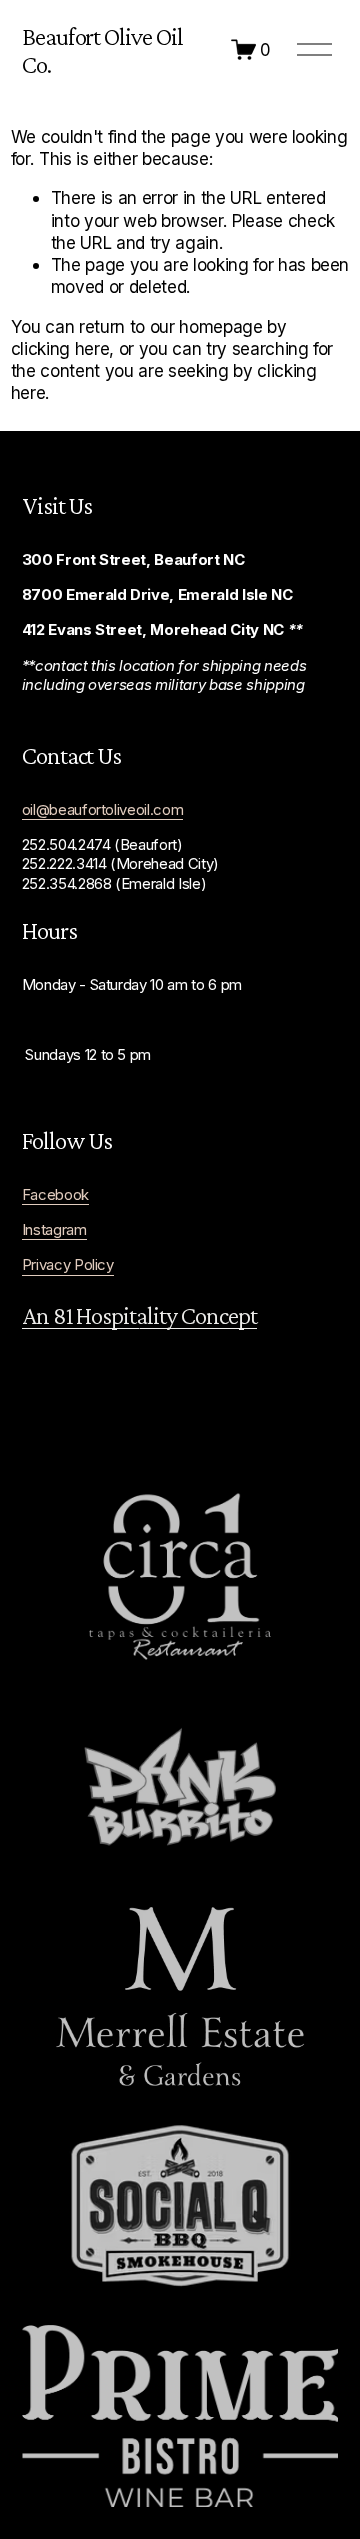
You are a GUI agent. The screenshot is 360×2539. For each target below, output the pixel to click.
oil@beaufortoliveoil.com (103, 810)
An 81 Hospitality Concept (140, 1315)
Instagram (54, 1230)
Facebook (55, 1195)
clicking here (60, 348)
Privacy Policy (68, 1265)
